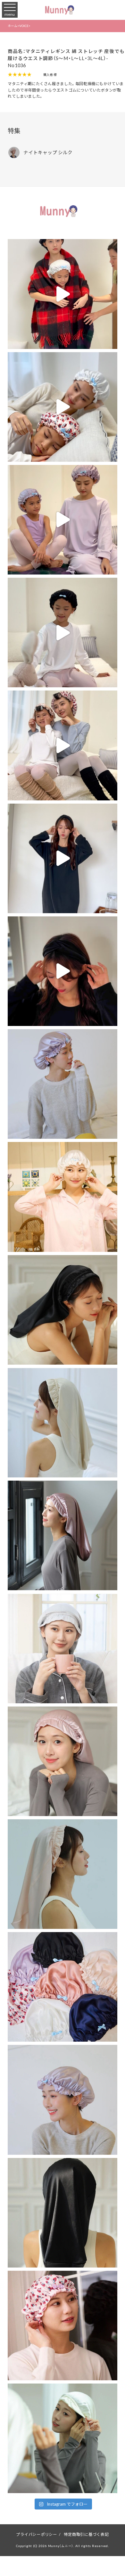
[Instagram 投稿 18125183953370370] (62, 858)
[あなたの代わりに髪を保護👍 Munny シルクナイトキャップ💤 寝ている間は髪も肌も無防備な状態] (62, 1084)
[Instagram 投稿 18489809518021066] (62, 294)
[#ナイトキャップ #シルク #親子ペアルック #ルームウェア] (62, 520)
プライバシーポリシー (37, 2534)
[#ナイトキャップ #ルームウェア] (62, 407)
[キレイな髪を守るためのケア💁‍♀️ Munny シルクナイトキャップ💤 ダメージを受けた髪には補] (62, 2100)
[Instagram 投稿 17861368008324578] (62, 971)
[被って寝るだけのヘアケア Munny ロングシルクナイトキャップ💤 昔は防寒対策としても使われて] (62, 1648)
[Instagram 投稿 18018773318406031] (62, 745)
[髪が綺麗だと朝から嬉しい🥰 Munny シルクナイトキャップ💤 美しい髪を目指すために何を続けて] (62, 1197)
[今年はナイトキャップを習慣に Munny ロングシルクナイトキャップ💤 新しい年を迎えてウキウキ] (62, 2213)
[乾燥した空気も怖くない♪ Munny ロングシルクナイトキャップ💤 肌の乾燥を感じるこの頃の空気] (62, 1423)
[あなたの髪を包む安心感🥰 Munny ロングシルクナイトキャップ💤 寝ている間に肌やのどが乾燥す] (62, 2438)
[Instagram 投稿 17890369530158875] (62, 633)
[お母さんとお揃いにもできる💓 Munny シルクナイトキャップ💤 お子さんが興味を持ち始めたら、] (62, 1874)
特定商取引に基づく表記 (86, 2534)
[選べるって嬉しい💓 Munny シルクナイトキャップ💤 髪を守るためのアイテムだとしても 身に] (62, 1761)
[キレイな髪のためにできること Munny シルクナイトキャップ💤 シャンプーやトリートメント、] (62, 2326)
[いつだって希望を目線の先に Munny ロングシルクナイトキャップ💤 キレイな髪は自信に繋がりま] (62, 1310)
